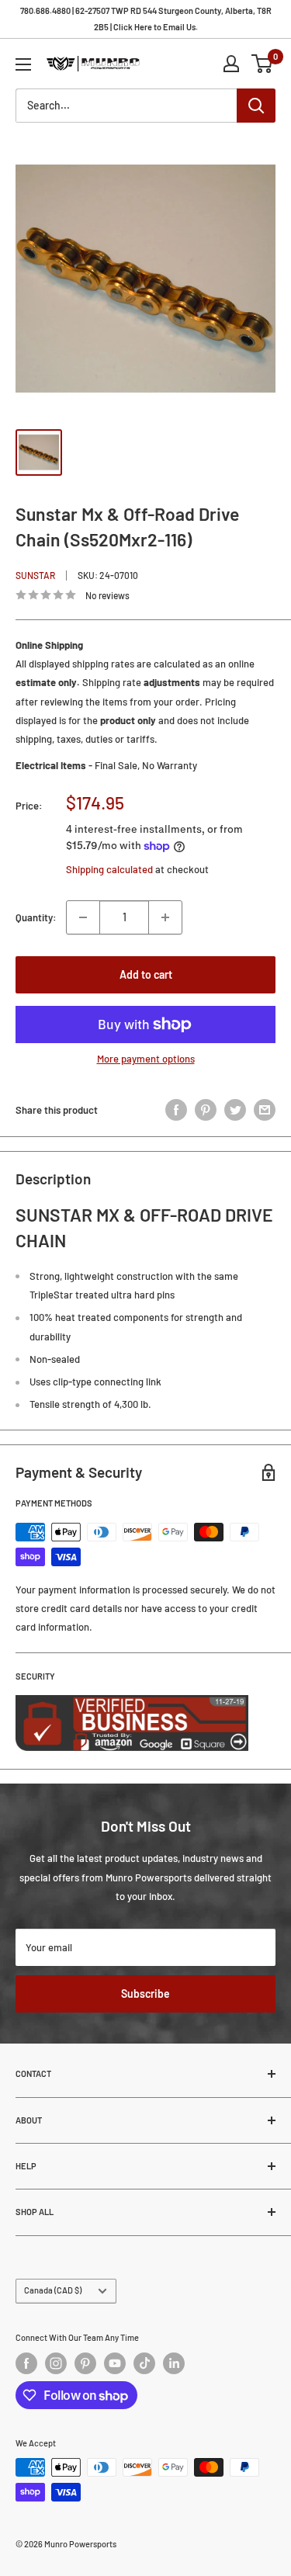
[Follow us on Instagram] (56, 2363)
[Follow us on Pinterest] (85, 2363)
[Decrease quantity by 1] (83, 917)
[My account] (231, 64)
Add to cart (146, 974)
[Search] (256, 106)
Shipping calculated (109, 869)
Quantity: (36, 917)
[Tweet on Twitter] (235, 1110)
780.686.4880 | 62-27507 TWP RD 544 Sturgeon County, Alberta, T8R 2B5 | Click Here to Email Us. (146, 19)
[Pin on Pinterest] (206, 1110)
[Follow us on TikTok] (144, 2363)
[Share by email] (265, 1110)
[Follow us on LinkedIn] (174, 2363)
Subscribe (145, 1994)
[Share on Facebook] (176, 1110)
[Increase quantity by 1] (165, 917)
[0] (263, 64)
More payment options (146, 1059)
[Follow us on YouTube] (115, 2363)
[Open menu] (23, 64)
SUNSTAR (35, 575)
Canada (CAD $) (53, 2290)
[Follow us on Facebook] (26, 2363)
